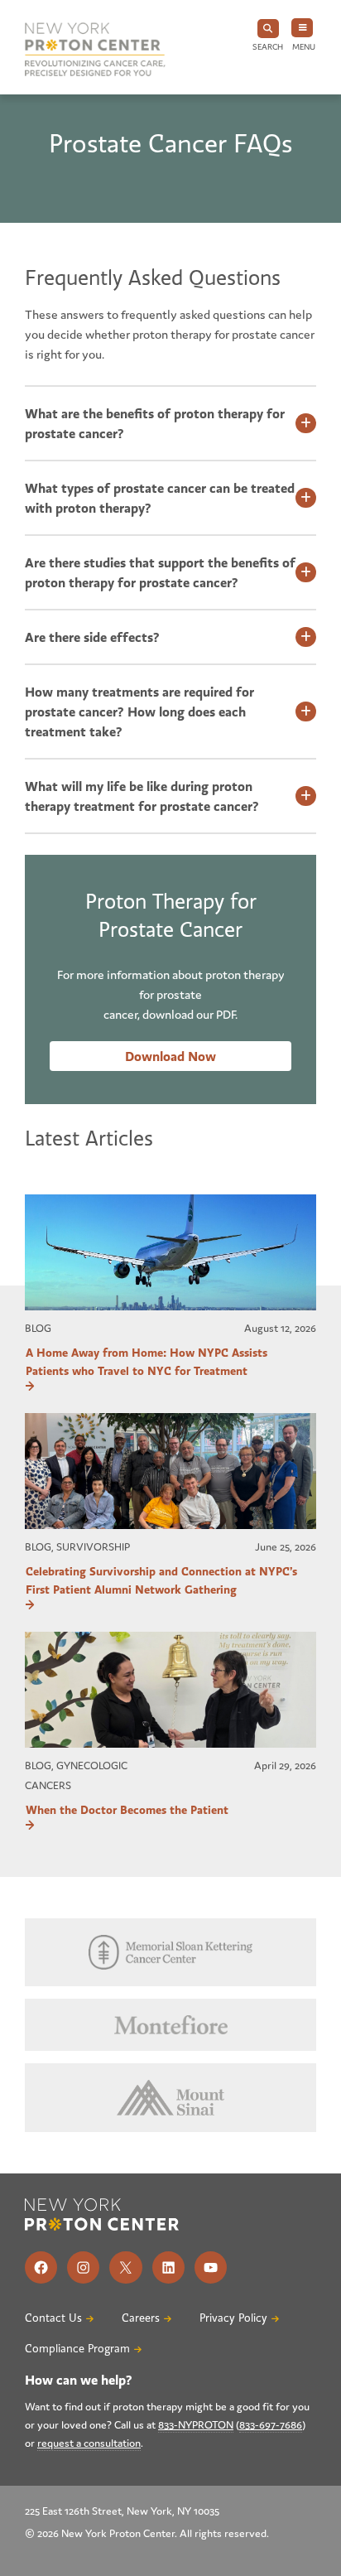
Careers (141, 2318)
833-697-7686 (271, 2425)
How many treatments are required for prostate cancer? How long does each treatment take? (139, 712)
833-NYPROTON (196, 2425)
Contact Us (53, 2318)
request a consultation (89, 2443)
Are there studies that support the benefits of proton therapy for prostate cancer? (160, 572)
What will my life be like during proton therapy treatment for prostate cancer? (142, 796)
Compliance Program (77, 2349)
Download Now (170, 1056)
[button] (268, 36)
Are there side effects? (92, 637)
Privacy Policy (233, 2318)
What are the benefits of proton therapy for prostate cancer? (155, 423)
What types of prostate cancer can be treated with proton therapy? (160, 498)
